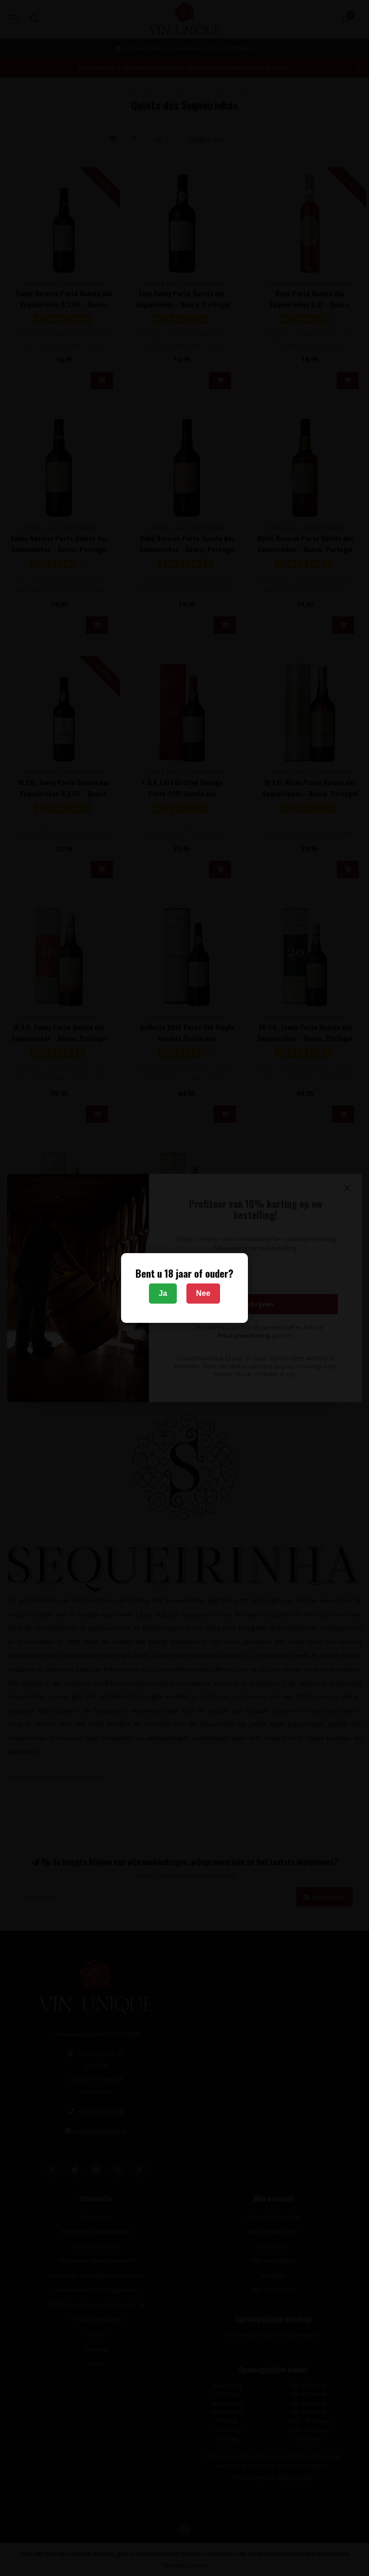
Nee (203, 1293)
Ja (163, 1293)
